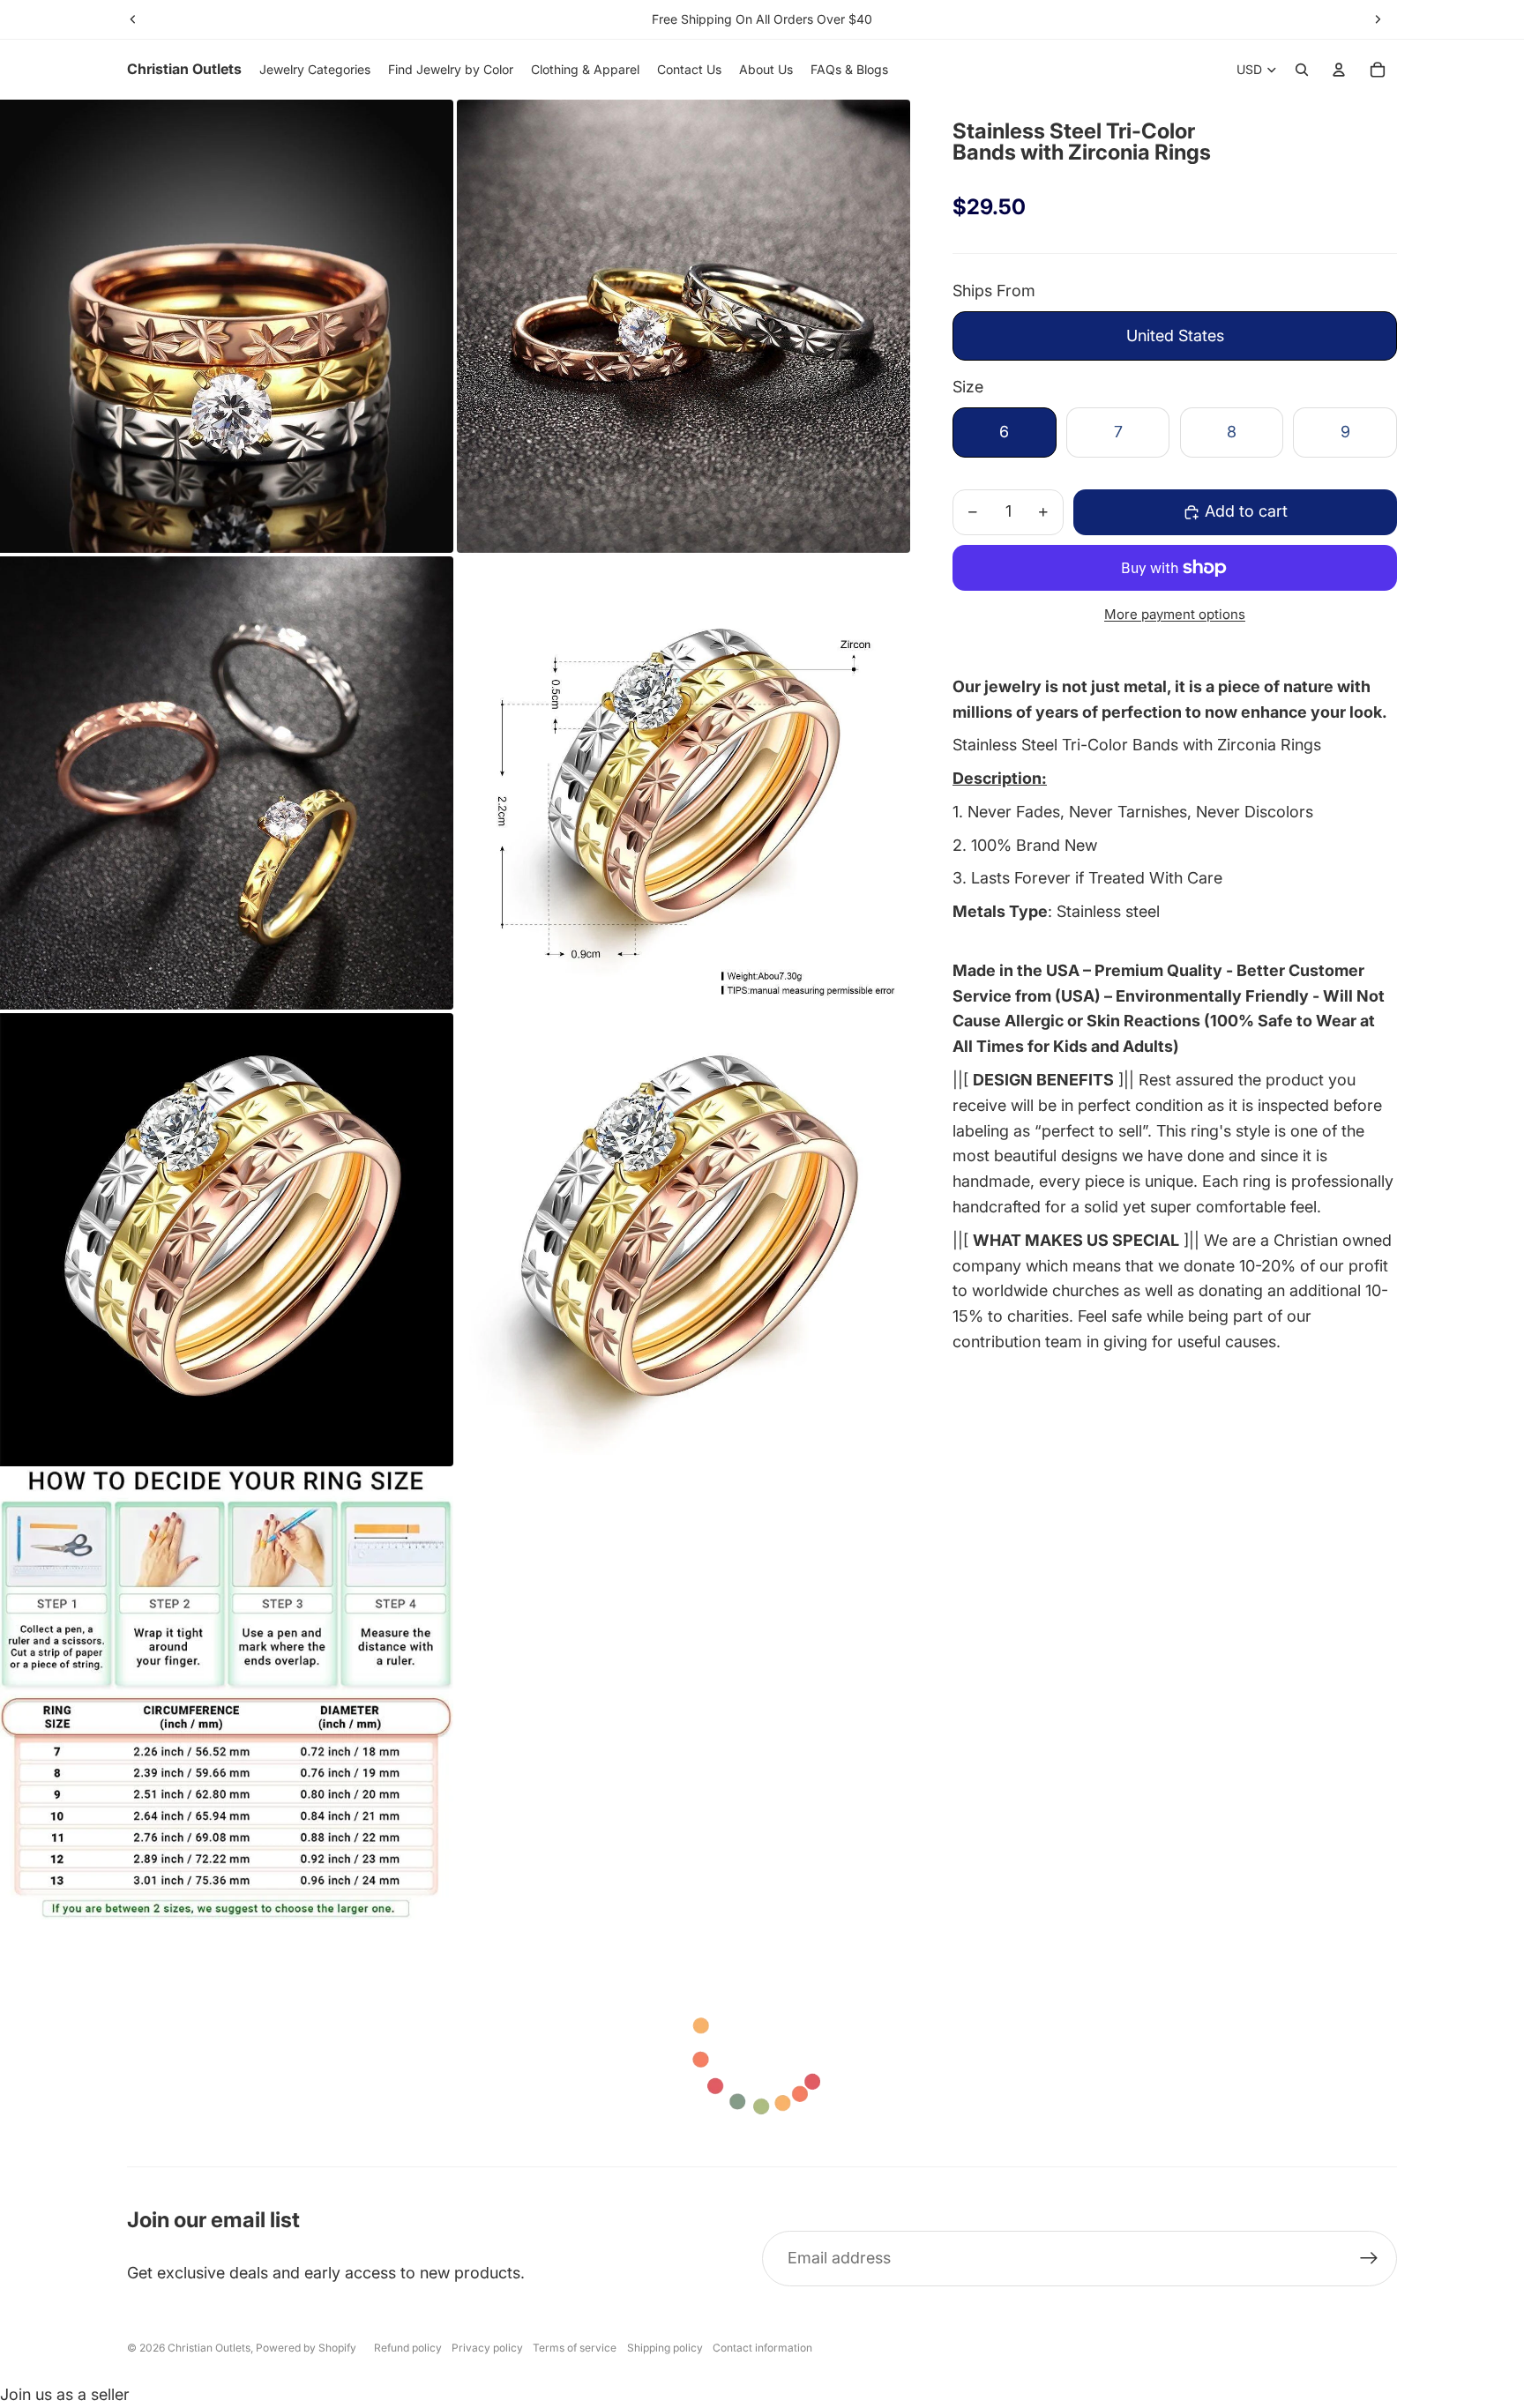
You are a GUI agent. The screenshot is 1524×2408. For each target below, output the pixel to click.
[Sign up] (1369, 2259)
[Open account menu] (1339, 70)
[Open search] (1302, 70)
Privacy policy (487, 2348)
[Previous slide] (133, 19)
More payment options (1175, 614)
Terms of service (575, 2348)
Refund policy (408, 2348)
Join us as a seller (65, 2394)
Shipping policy (665, 2348)
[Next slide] (1378, 19)
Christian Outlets (209, 2348)
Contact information (762, 2348)
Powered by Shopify (306, 2348)
